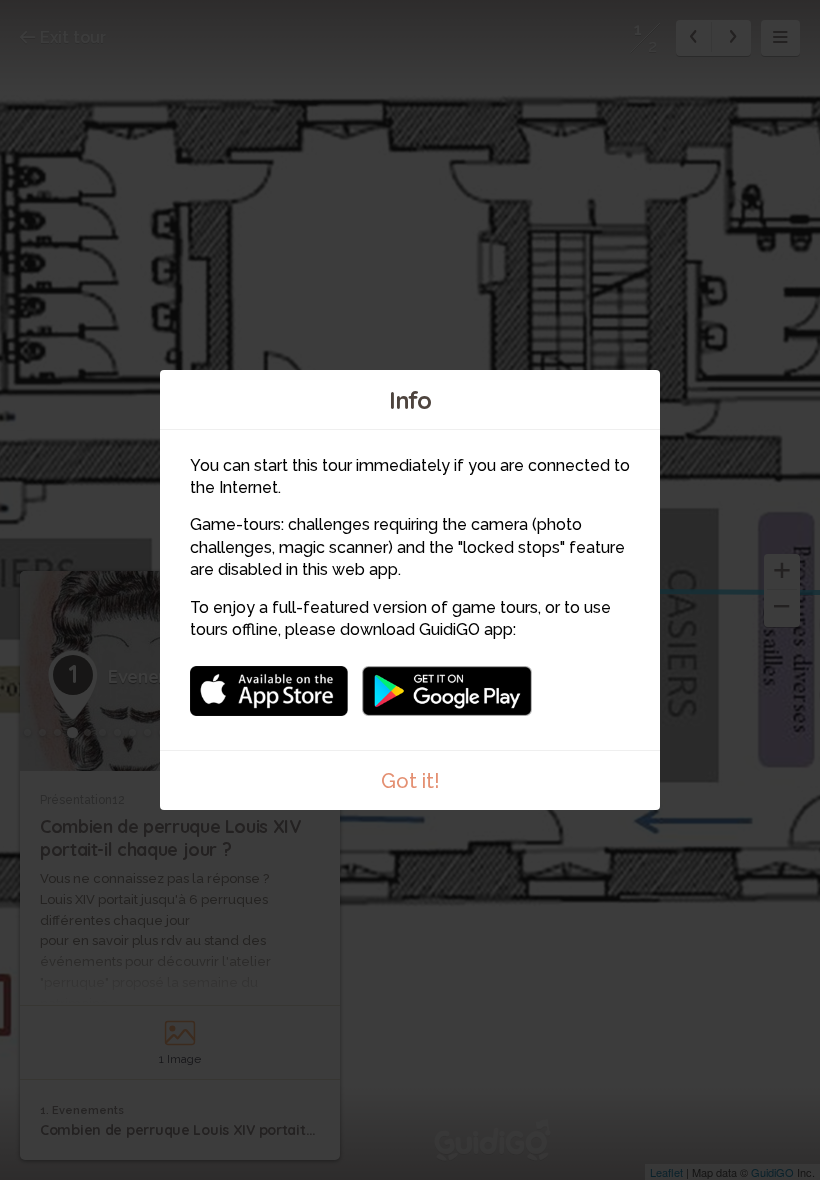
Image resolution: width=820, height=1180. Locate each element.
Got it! (410, 781)
